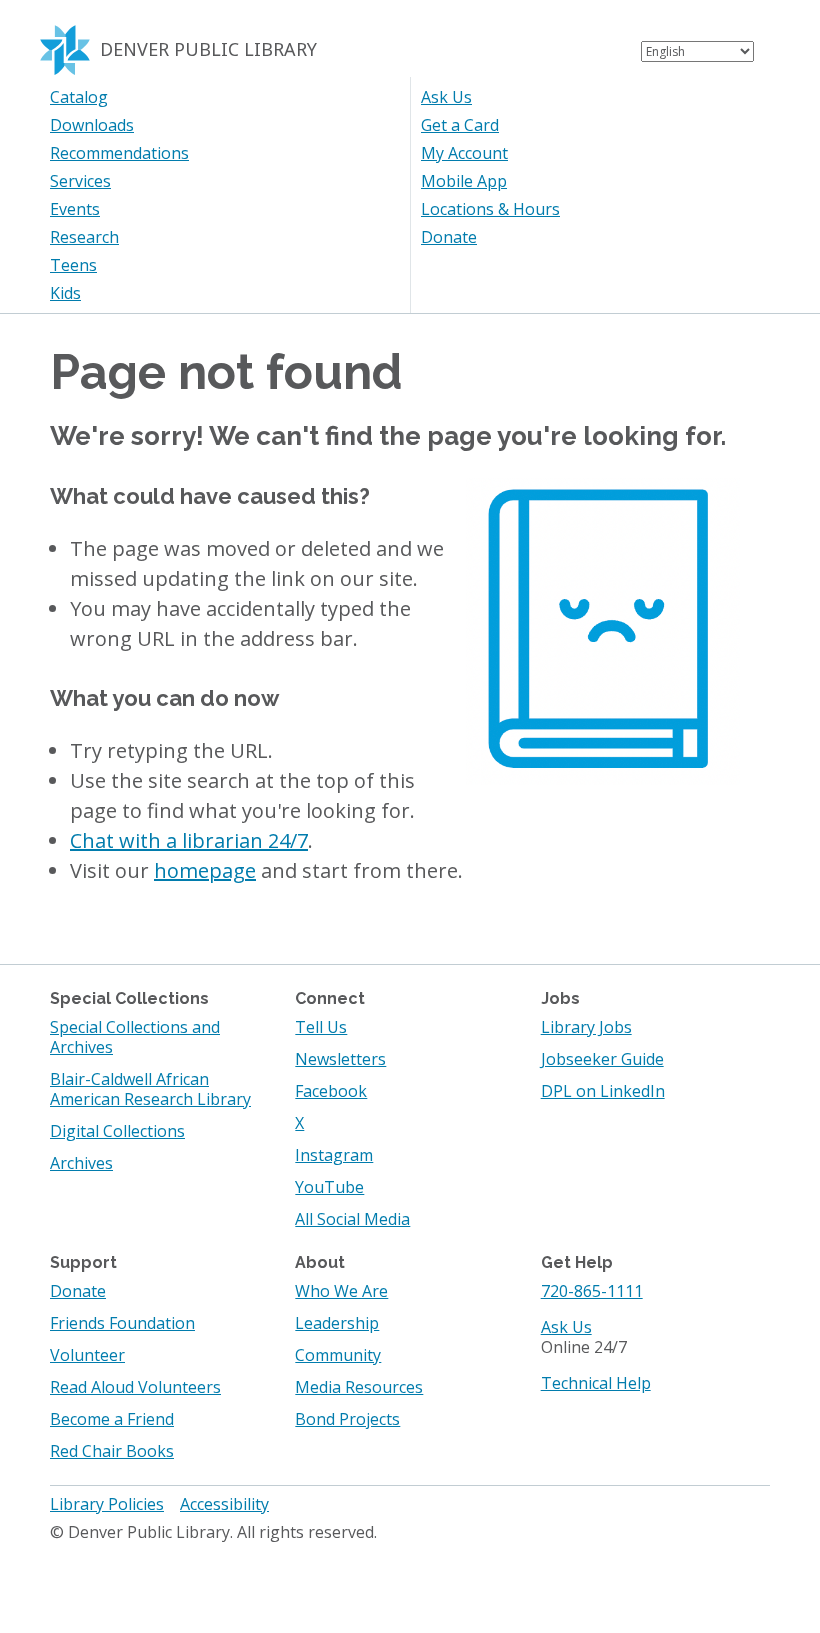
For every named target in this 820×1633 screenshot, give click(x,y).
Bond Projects (347, 1419)
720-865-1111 (592, 1291)
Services (80, 181)
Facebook (331, 1091)
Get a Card (460, 125)
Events (75, 209)
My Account (464, 153)
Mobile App (464, 181)
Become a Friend (112, 1419)
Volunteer (87, 1355)
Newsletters (340, 1059)
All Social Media (352, 1219)
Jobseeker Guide (602, 1059)
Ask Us (446, 97)
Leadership (337, 1323)
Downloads (92, 125)
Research (84, 237)
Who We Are (341, 1291)
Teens (73, 265)
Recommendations (119, 153)
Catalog (79, 97)
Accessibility (224, 1504)
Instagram (334, 1155)
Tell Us (321, 1027)
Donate (449, 237)
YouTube (329, 1187)
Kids (65, 293)
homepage (205, 870)
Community (338, 1355)
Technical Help (596, 1383)
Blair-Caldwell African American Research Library (150, 1089)
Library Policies (107, 1504)
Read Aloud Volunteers (135, 1387)
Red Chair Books (112, 1451)
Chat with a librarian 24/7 (189, 840)
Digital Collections (117, 1131)
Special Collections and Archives (135, 1037)
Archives (81, 1163)
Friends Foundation (122, 1323)
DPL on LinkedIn (603, 1091)
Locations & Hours (490, 209)
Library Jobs (586, 1027)
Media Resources (359, 1387)
